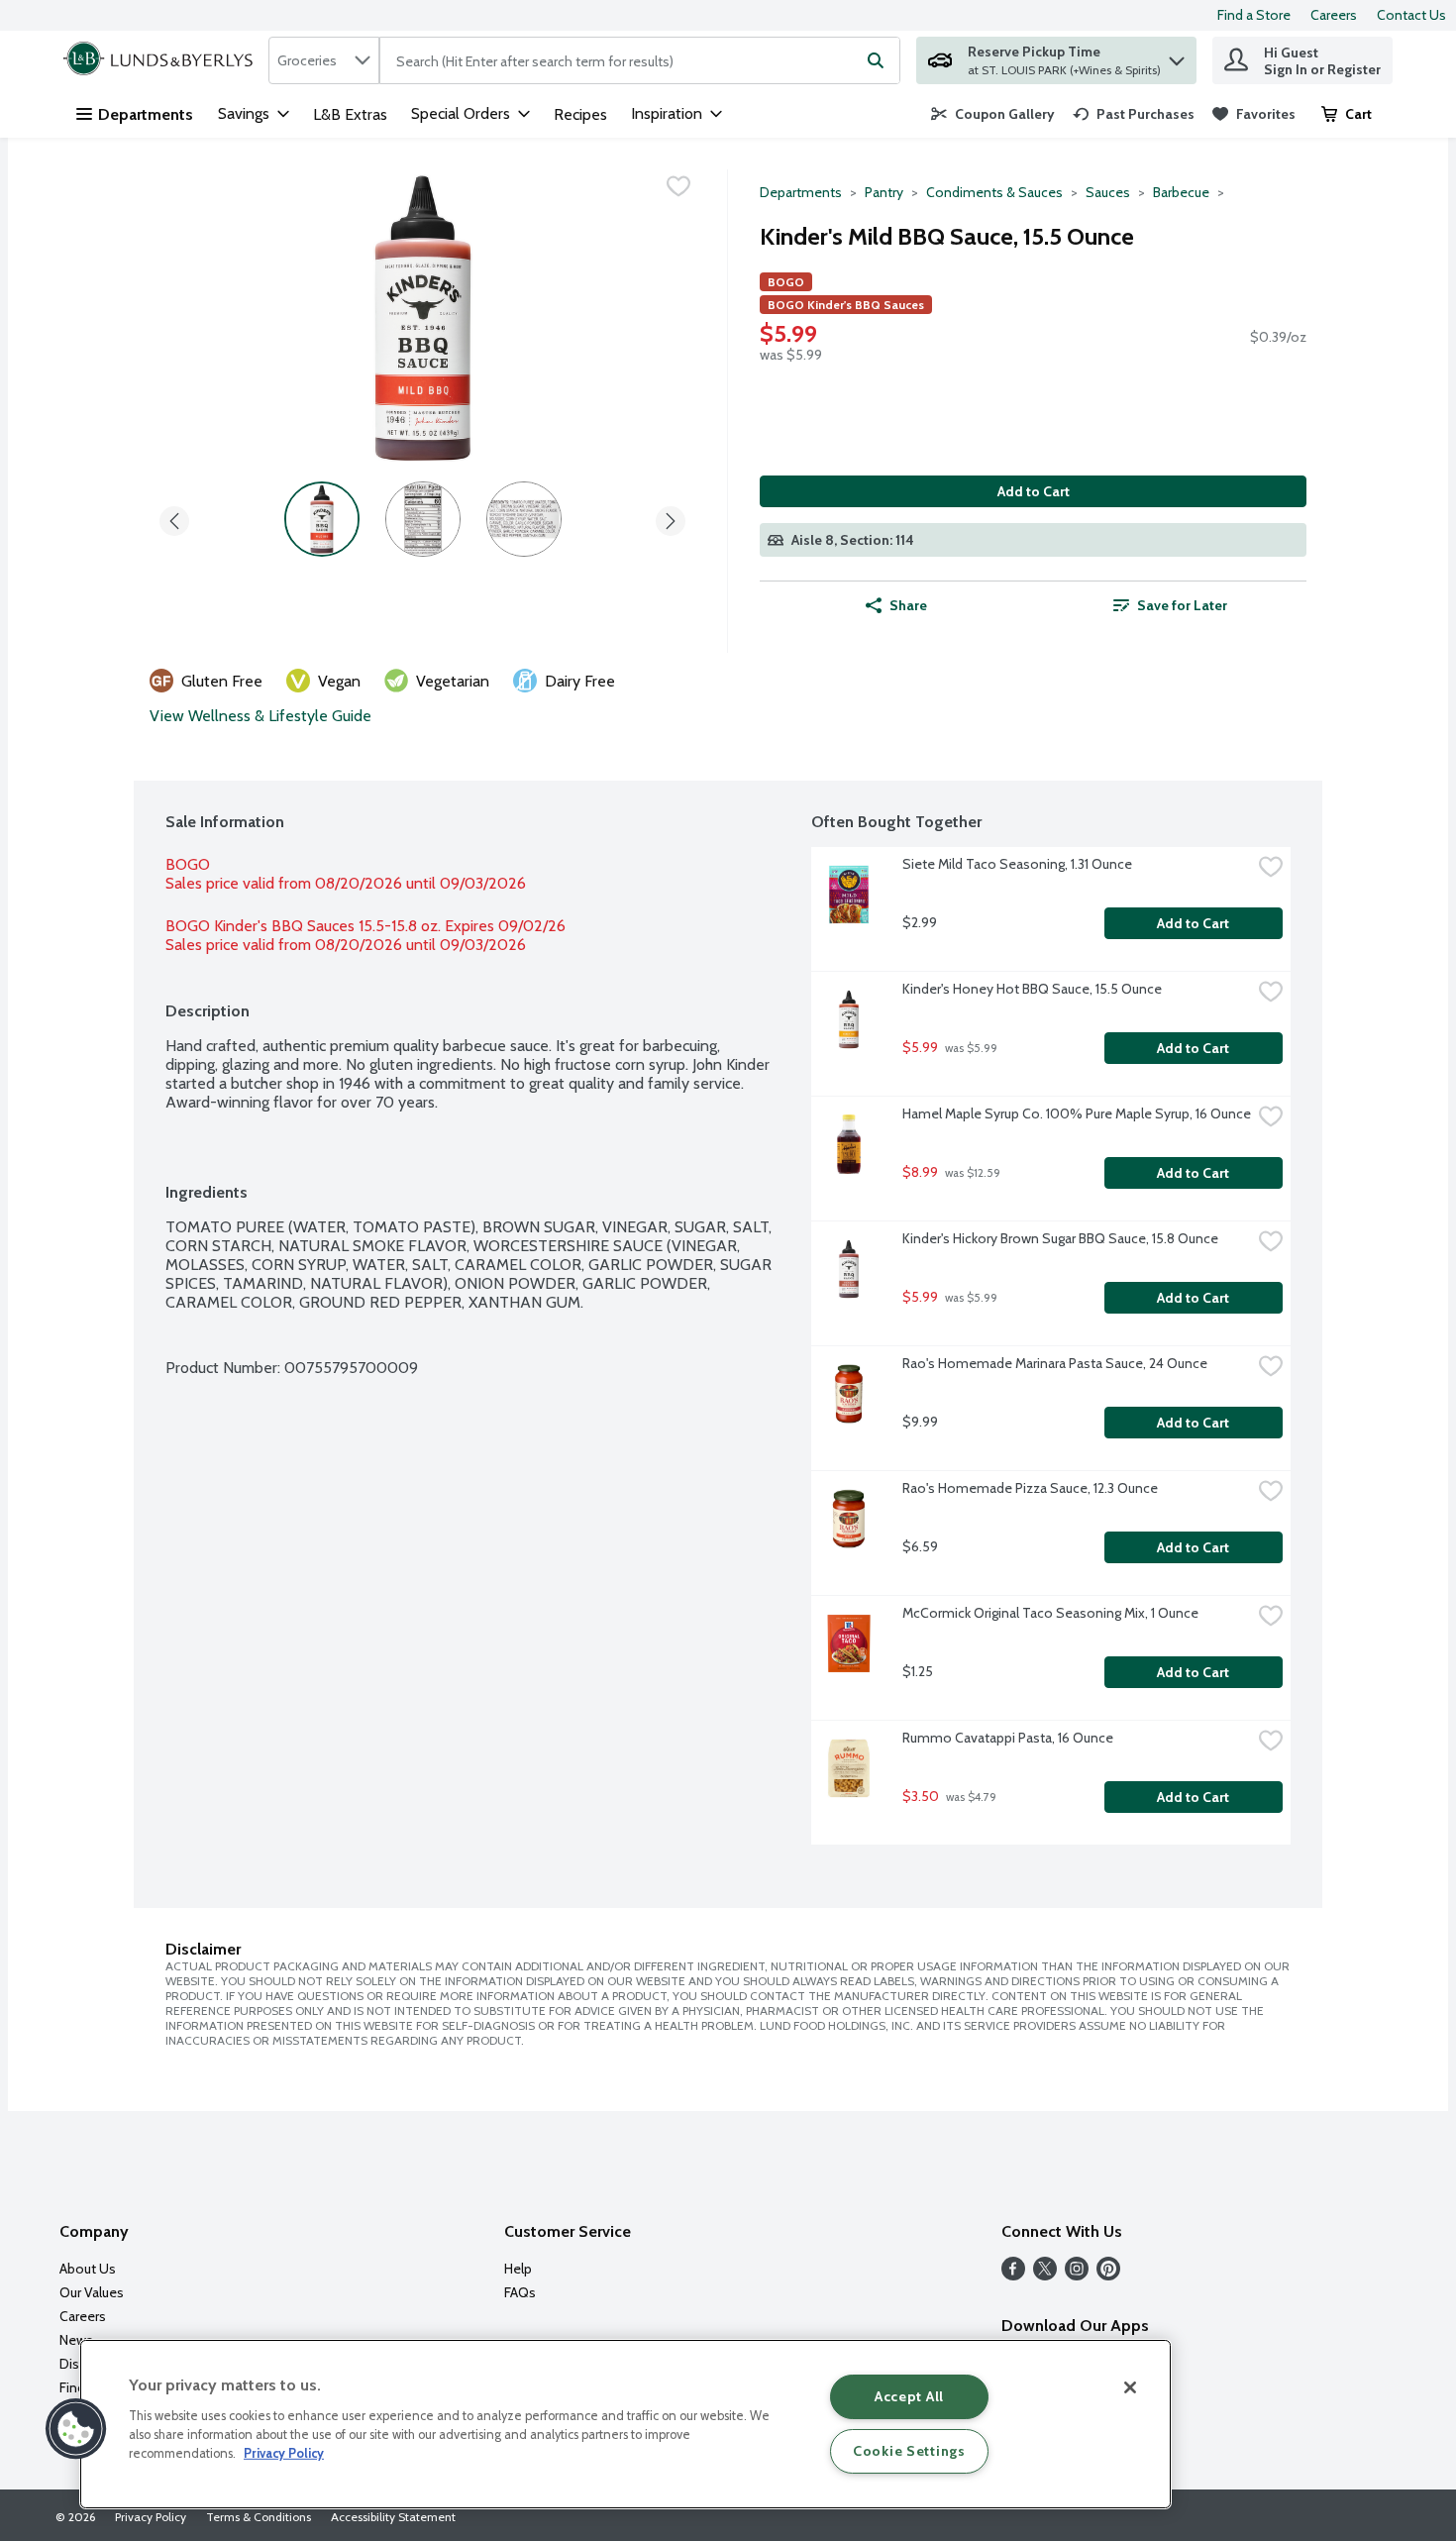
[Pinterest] (1108, 2275)
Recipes (580, 114)
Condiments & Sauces (994, 192)
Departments (146, 114)
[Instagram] (1077, 2275)
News (76, 2340)
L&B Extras (350, 114)
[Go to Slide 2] (423, 519)
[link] (993, 114)
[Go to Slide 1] (322, 519)
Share (908, 605)
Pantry (884, 192)
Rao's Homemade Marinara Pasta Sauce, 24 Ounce (1055, 1363)
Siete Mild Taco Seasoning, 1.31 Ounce (1017, 864)
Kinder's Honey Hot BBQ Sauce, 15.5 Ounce (1032, 989)
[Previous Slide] (174, 518)
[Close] (1130, 2387)
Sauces (1108, 192)
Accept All (909, 2396)
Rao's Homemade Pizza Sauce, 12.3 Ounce (1030, 1488)
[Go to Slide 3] (524, 519)
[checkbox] (678, 186)
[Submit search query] (876, 60)
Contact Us (1411, 15)
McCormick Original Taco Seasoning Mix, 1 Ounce (1050, 1613)
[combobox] (324, 60)
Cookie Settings (909, 2451)
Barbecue (1181, 192)
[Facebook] (1013, 2275)
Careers (1334, 15)
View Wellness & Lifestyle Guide (260, 716)
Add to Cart (1034, 491)
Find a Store (1254, 15)
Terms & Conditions (259, 2517)
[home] (162, 60)
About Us (88, 2269)
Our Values (92, 2292)
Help (518, 2269)
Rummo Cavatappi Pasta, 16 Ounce (1008, 1738)
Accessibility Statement (393, 2517)
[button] (1177, 56)
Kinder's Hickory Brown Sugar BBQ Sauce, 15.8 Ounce (1060, 1238)
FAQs (520, 2292)
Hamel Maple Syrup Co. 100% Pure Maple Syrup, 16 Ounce (1077, 1113)
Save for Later (1182, 605)
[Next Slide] (671, 518)
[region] (625, 2424)
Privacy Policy (151, 2517)
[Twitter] (1045, 2275)
